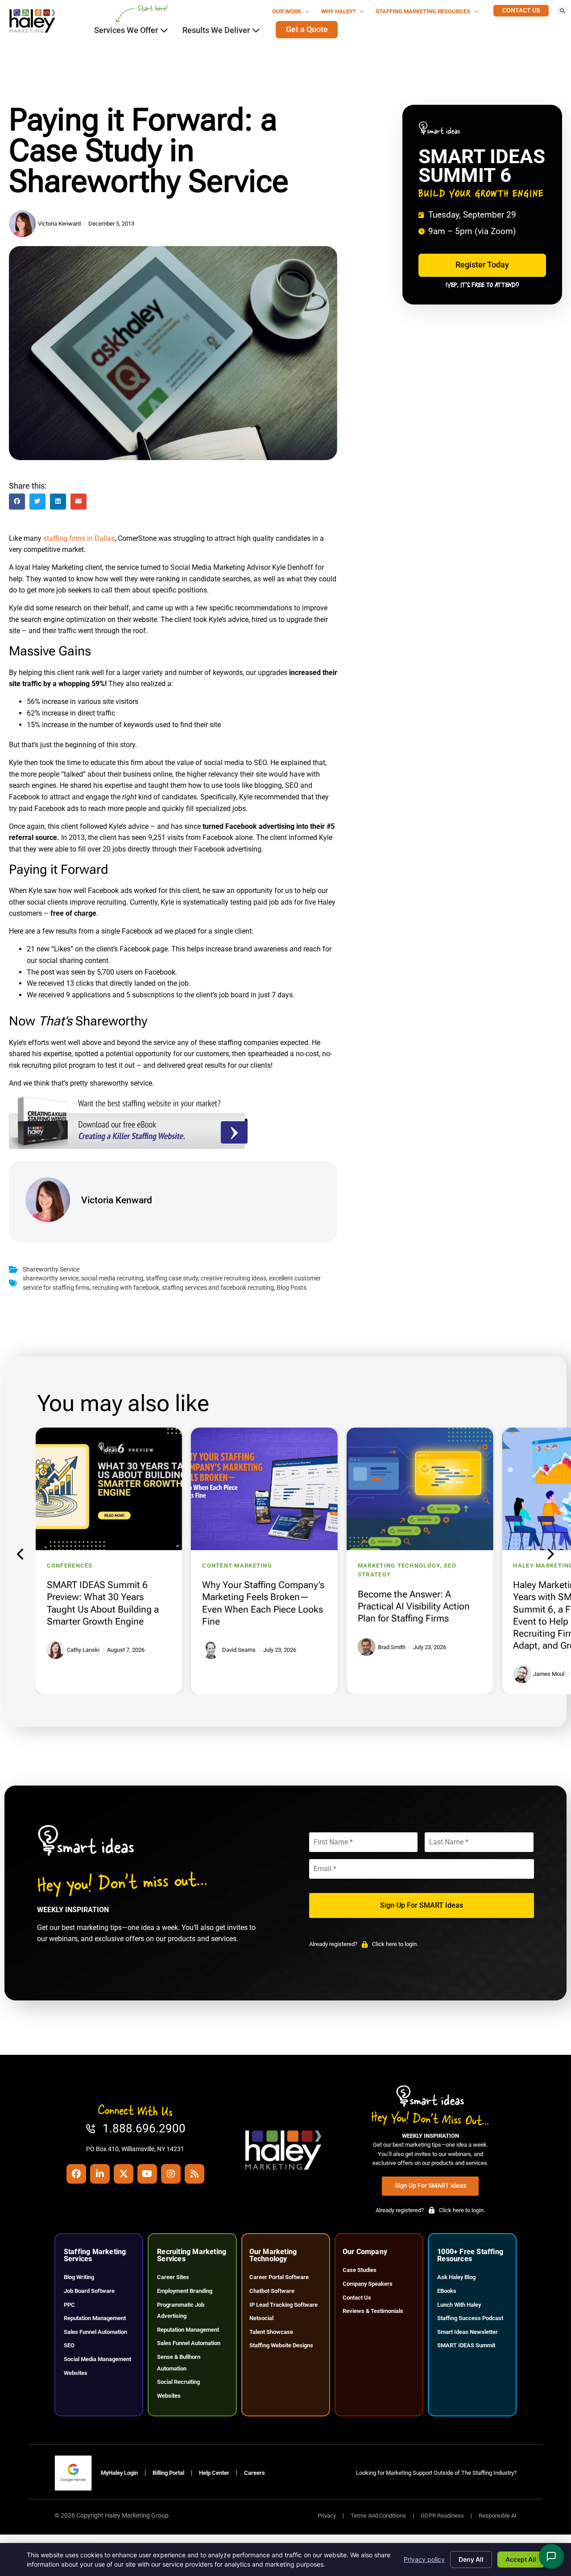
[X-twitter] (124, 2174)
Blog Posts (292, 1288)
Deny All (471, 2559)
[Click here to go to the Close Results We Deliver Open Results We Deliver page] (256, 30)
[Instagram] (171, 2174)
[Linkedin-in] (100, 2174)
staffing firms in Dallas (79, 538)
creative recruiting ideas (234, 1278)
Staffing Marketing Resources (423, 11)
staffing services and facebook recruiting (218, 1288)
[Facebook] (76, 2174)
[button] (562, 11)
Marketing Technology (399, 1566)
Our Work (287, 11)
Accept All (521, 2559)
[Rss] (194, 2174)
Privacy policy (424, 2559)
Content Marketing (237, 1566)
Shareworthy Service (51, 1269)
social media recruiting (112, 1278)
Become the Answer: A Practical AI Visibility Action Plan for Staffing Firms (414, 1606)
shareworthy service (51, 1278)
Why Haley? (338, 11)
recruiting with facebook (126, 1288)
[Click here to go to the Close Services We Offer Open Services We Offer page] (164, 30)
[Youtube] (147, 2174)
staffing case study (172, 1278)
